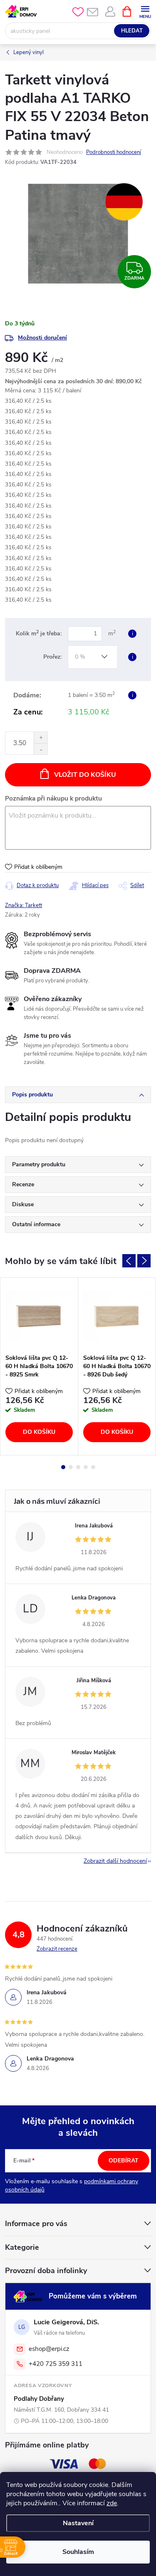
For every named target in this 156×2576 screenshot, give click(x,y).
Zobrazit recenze (57, 1949)
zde (112, 2503)
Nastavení (78, 2523)
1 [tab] (63, 1467)
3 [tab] (78, 1467)
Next (144, 1261)
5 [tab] (93, 1467)
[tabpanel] (39, 1366)
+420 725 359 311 (56, 2364)
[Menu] (145, 11)
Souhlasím (78, 2552)
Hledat (132, 31)
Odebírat (124, 2161)
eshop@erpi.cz (49, 2349)
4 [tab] (86, 1467)
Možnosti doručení (42, 338)
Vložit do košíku (85, 775)
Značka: (24, 905)
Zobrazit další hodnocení (115, 1861)
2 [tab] (71, 1467)
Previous (129, 1261)
